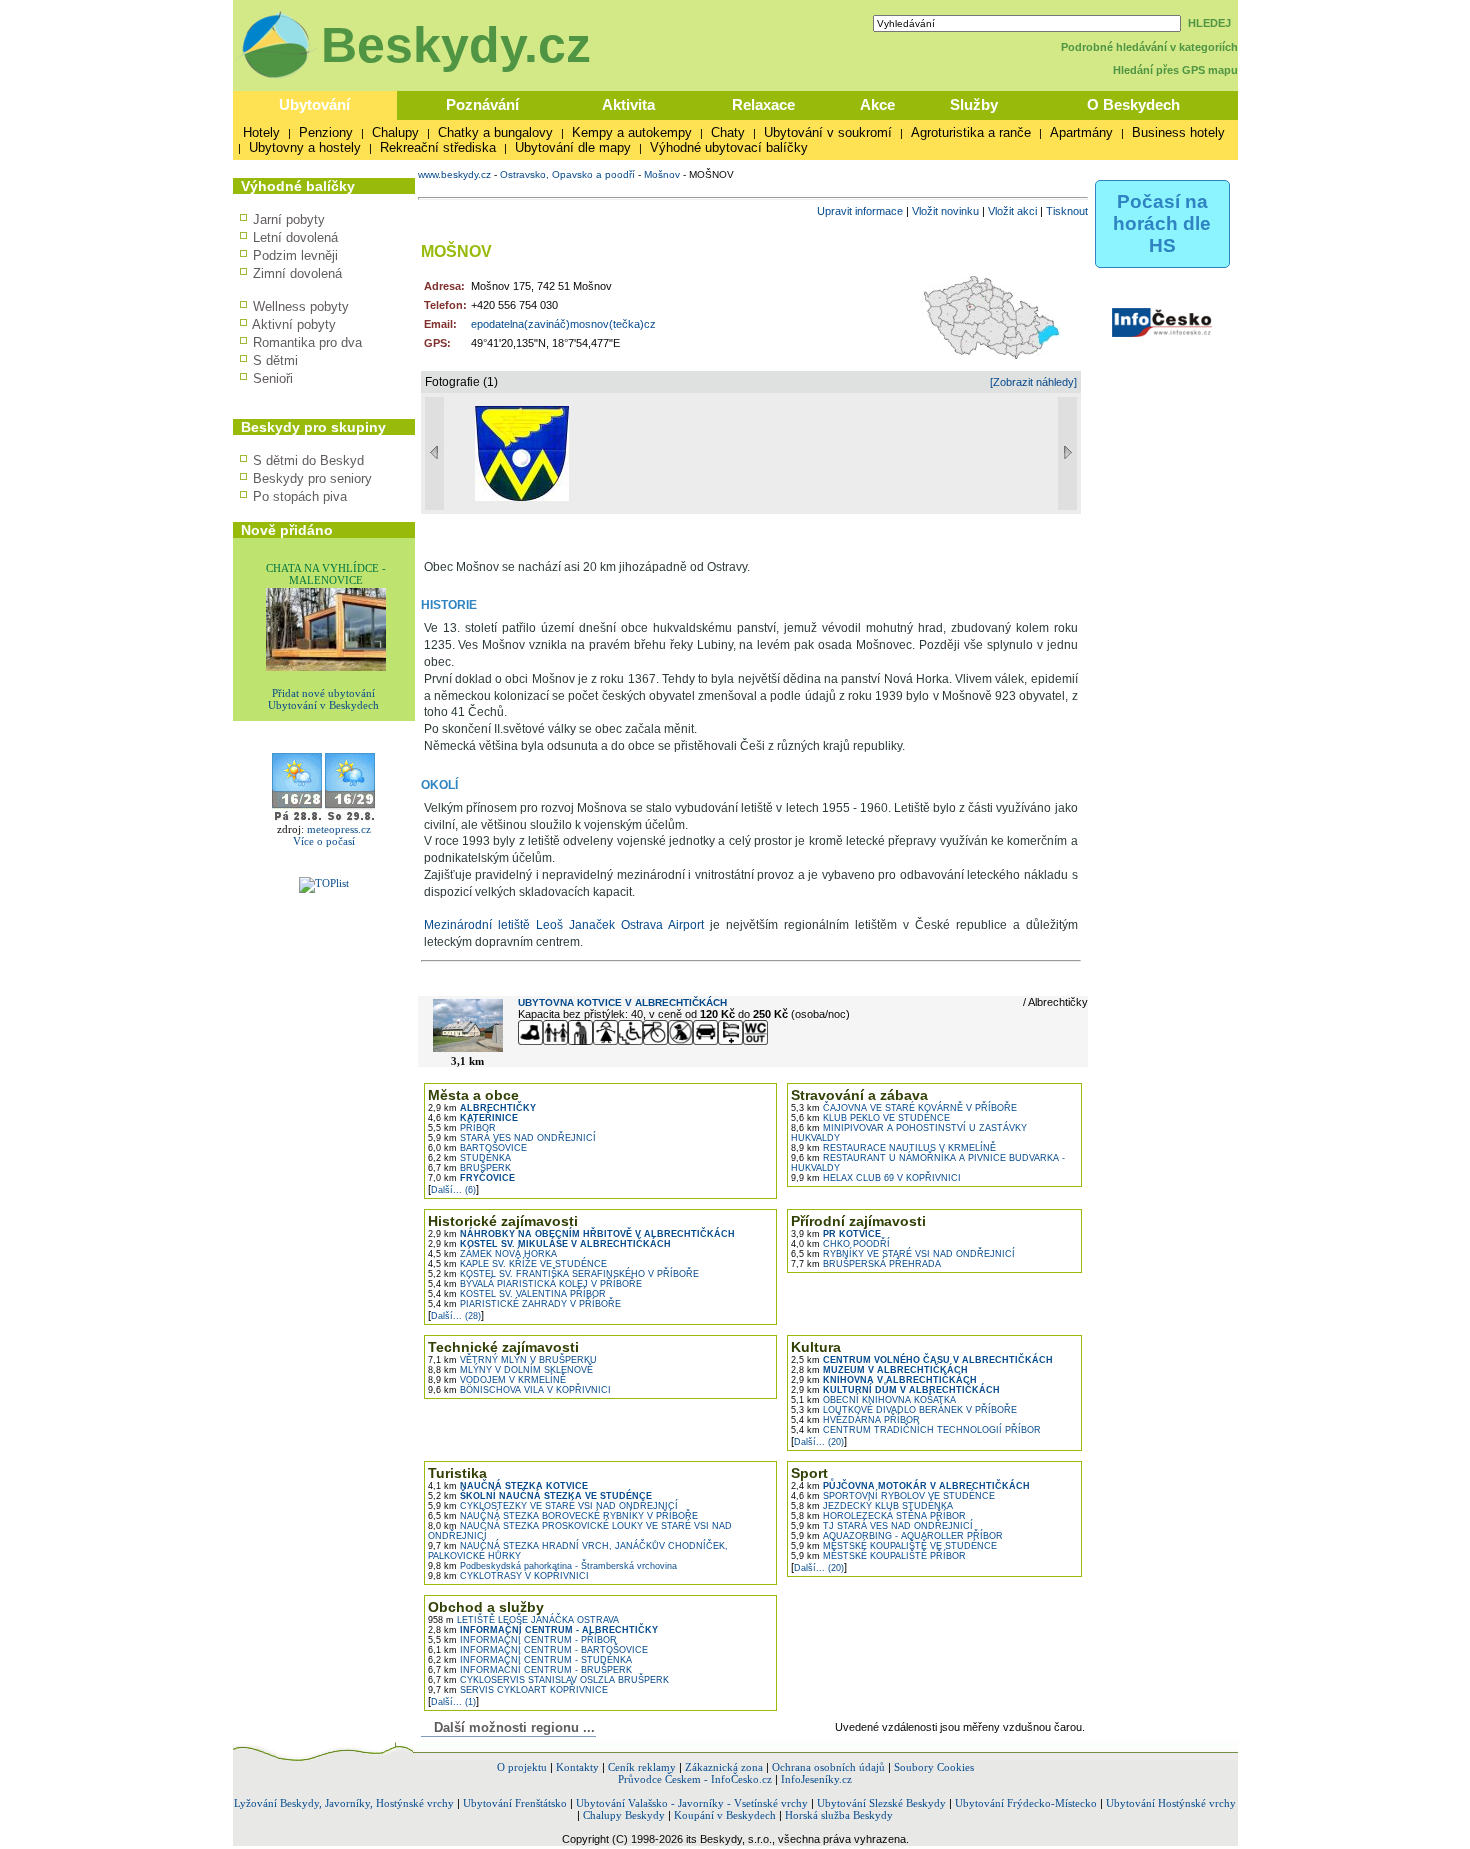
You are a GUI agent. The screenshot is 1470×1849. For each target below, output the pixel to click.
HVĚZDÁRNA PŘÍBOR (855, 1420)
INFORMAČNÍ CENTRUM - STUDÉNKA (530, 1660)
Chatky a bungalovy (495, 132)
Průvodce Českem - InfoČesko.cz (695, 1779)
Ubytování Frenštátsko (515, 1803)
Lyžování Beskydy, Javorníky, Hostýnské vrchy (344, 1803)
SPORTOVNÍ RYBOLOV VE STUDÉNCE (893, 1496)
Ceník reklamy (642, 1767)
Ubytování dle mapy (573, 147)
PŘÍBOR (462, 1128)
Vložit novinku (945, 211)
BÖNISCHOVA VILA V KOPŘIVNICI (519, 1390)
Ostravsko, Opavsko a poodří (567, 174)
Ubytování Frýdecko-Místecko (1026, 1803)
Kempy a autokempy (632, 132)
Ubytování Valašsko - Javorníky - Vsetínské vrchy (692, 1803)
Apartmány (1081, 132)
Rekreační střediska (438, 147)
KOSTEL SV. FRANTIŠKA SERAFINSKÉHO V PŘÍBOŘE (563, 1274)
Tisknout (1067, 211)
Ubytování (314, 104)
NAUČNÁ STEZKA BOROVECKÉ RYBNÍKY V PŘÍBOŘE (563, 1516)
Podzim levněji (295, 255)
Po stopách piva (300, 496)
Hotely (261, 132)
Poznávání (482, 104)
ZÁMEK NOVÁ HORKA (492, 1254)
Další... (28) (456, 1316)
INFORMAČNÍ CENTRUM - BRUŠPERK (530, 1670)
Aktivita (628, 104)
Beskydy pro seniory (312, 478)
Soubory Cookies (934, 1767)
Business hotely (1178, 132)
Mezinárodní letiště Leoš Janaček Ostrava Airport (564, 925)
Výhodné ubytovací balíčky (729, 147)
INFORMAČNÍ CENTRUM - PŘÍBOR (522, 1640)
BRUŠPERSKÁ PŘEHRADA (866, 1264)
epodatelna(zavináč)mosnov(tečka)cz (563, 324)
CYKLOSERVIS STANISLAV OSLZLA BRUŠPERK (548, 1680)
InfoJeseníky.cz (816, 1779)
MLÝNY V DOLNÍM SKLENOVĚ (510, 1370)
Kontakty (577, 1767)
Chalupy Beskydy (624, 1815)
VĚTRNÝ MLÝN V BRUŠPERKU (512, 1360)
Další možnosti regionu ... (510, 1727)
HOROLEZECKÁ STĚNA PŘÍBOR (878, 1516)
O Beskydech (1133, 104)
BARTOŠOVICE (477, 1148)
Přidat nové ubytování (323, 693)
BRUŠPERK (469, 1168)
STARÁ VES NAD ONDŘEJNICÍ (512, 1138)
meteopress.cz (339, 829)
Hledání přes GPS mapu (1175, 70)
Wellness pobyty (301, 306)
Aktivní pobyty (294, 324)
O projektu (522, 1767)
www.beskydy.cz (454, 174)
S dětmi (275, 360)
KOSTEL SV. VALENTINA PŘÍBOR (517, 1294)
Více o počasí (324, 841)
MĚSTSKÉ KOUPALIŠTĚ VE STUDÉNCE (894, 1546)
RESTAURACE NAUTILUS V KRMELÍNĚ (893, 1148)
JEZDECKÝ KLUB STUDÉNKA (872, 1506)
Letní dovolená (295, 237)
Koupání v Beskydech (725, 1815)
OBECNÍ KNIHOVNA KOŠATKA (873, 1400)
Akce (877, 104)
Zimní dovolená (297, 273)
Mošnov (662, 174)
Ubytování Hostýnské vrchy (1171, 1803)
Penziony (326, 132)
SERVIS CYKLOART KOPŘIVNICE (518, 1690)
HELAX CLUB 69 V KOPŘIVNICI (876, 1178)
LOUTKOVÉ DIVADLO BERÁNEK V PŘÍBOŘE (904, 1410)
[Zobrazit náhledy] (1033, 382)
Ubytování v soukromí (828, 132)
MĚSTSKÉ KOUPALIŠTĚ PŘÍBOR (878, 1556)
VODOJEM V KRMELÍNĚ (497, 1380)
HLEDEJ (1209, 23)
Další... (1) (453, 1702)
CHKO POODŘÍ (840, 1244)
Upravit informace (860, 211)
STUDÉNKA (469, 1158)
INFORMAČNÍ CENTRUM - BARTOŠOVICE (538, 1650)
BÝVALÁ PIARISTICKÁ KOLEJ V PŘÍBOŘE (535, 1284)
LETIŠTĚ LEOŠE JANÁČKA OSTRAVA (523, 1620)
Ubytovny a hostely (305, 147)
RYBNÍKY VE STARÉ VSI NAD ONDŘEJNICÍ (903, 1254)
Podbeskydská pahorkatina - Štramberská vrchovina (552, 1566)
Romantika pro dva (307, 342)
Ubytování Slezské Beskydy (881, 1803)
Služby (974, 104)
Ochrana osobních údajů (828, 1767)
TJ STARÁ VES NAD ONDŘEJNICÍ (882, 1526)
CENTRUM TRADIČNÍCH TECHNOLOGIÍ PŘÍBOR (916, 1430)
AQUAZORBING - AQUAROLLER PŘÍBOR (897, 1536)
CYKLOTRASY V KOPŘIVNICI (508, 1576)
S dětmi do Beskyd (308, 460)
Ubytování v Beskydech (323, 705)
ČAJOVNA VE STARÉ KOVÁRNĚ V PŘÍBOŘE (904, 1108)
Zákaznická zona (724, 1767)
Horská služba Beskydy (839, 1815)
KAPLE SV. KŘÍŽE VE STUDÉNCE (517, 1264)
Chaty (728, 132)
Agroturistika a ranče (971, 132)
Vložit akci (1012, 211)
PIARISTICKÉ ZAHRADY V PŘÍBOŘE (524, 1304)
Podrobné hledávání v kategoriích (1149, 47)
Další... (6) (453, 1190)
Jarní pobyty (289, 219)
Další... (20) (819, 1442)
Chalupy (395, 132)
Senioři (273, 378)
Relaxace (763, 104)
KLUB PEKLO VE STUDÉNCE (870, 1118)
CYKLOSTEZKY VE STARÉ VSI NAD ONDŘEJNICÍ (553, 1506)
